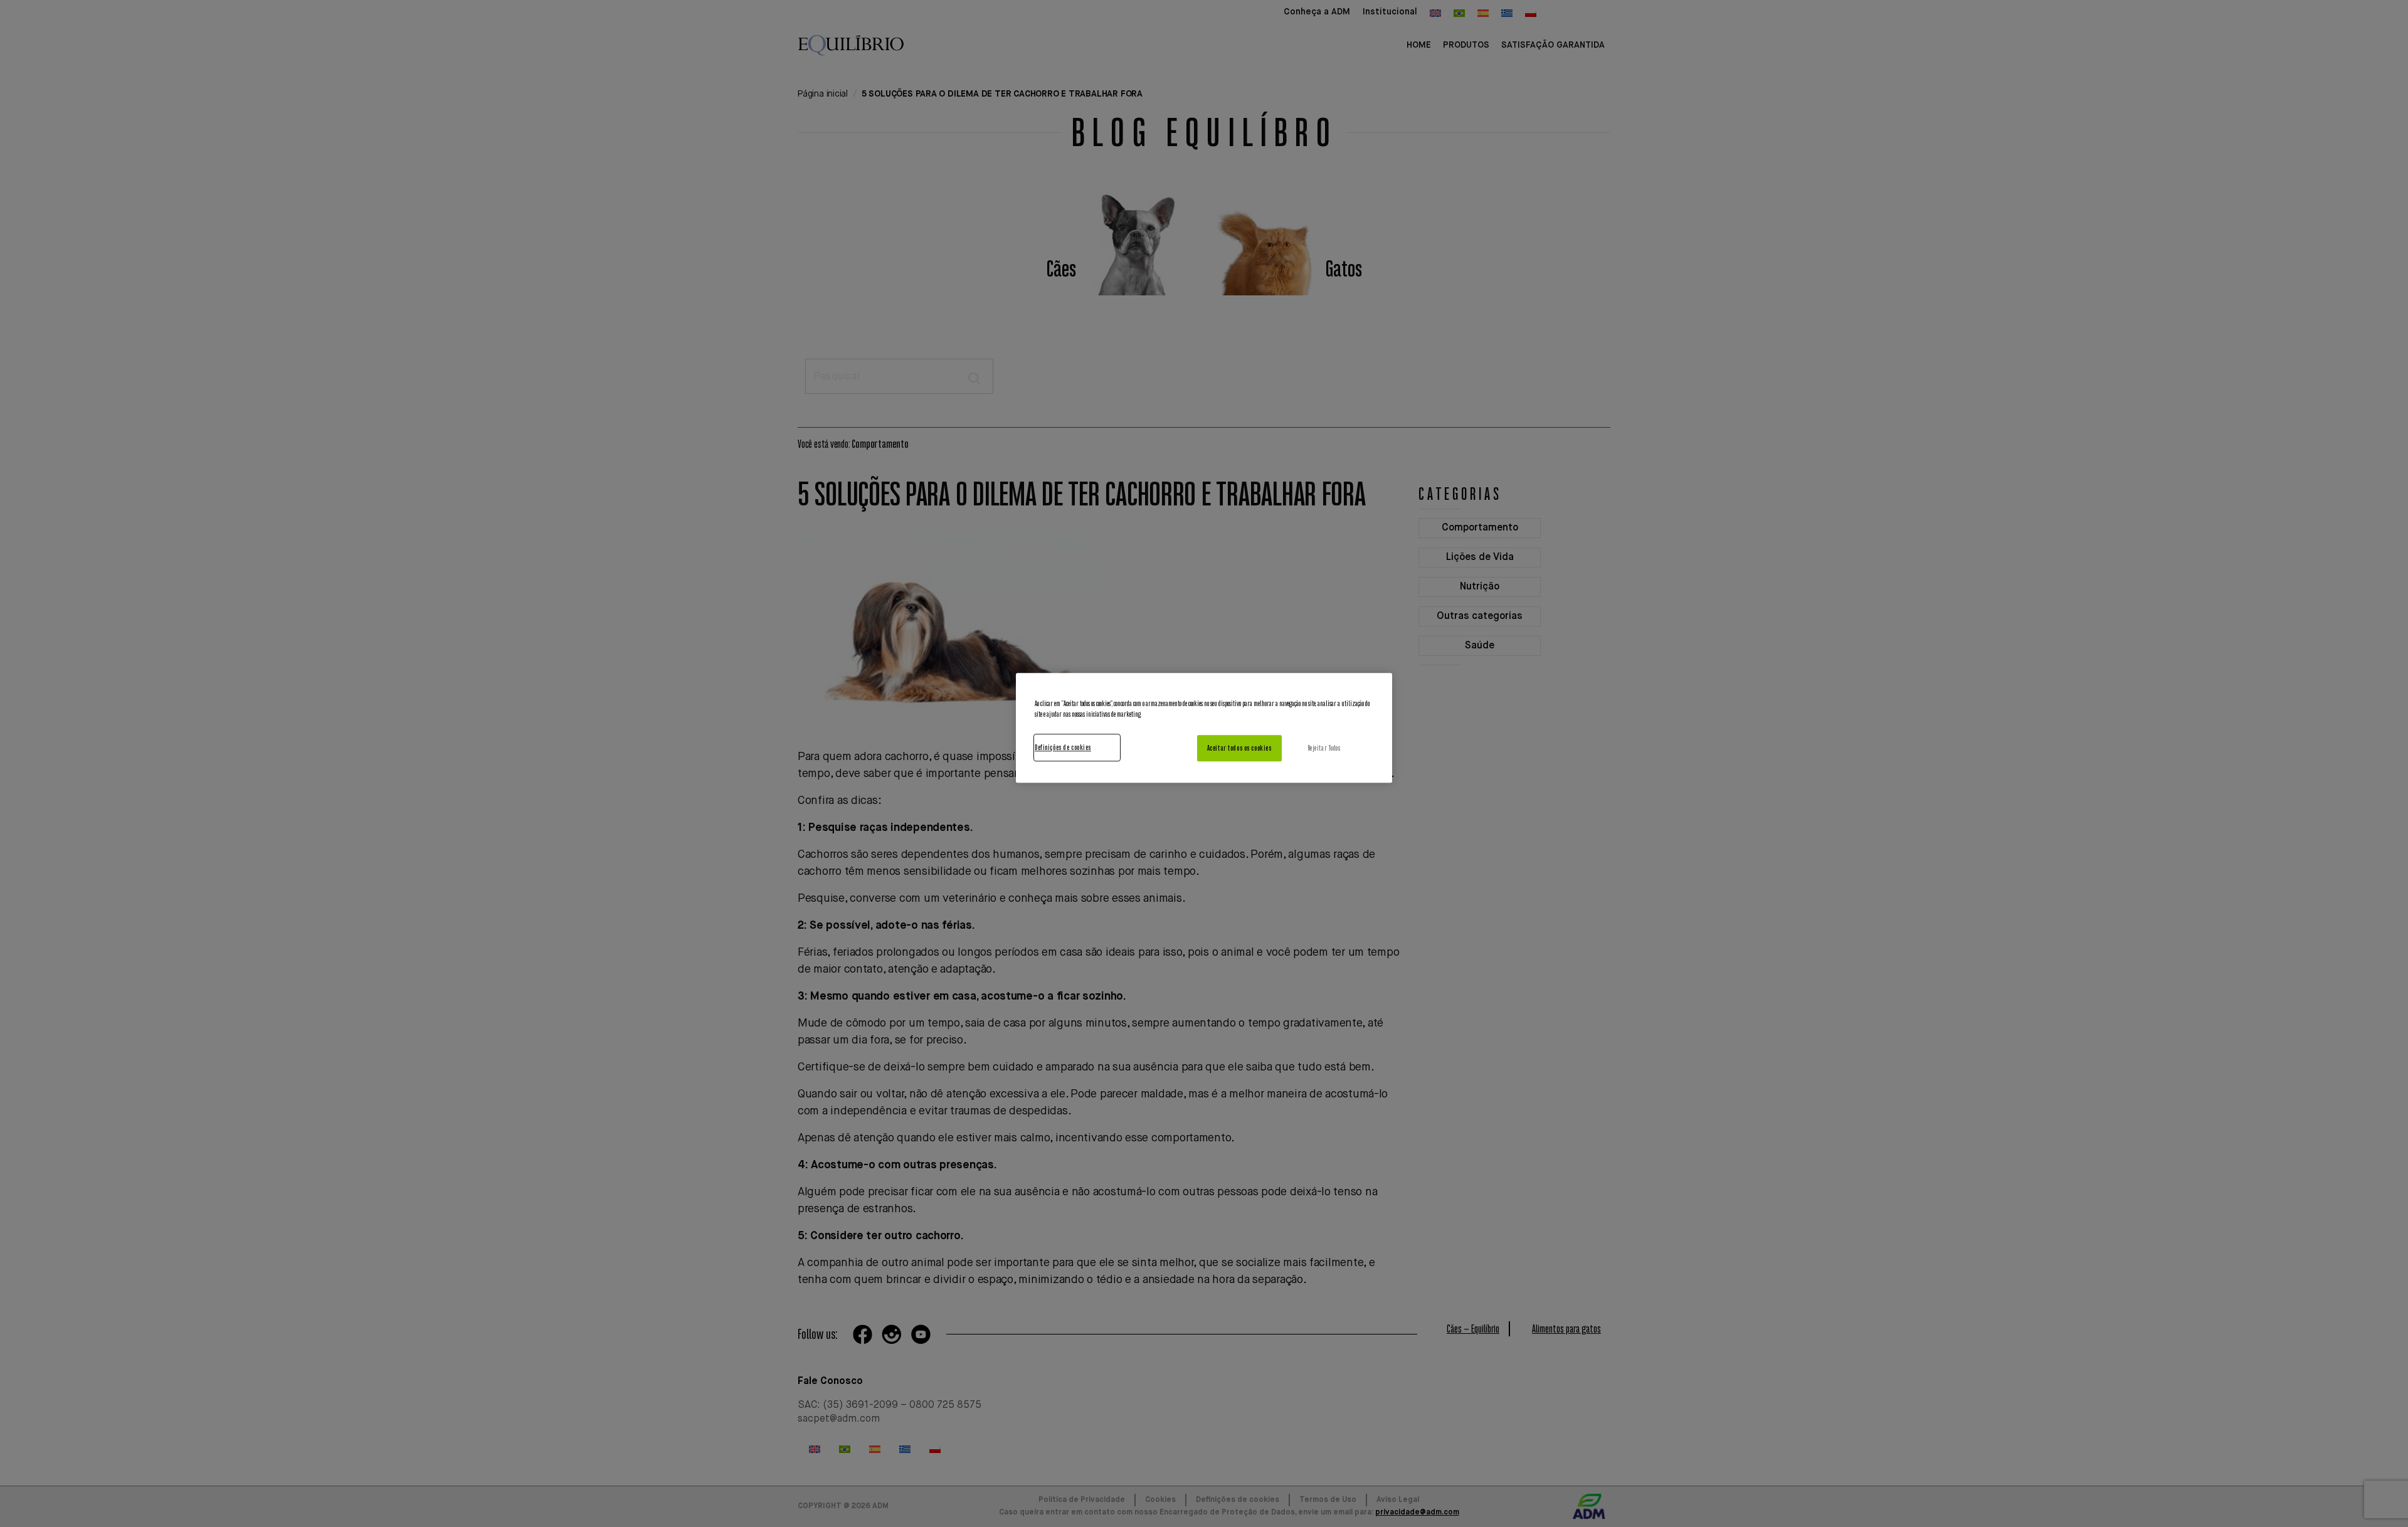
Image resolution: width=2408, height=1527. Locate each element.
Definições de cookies (1063, 747)
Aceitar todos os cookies (1239, 748)
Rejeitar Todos (1324, 748)
